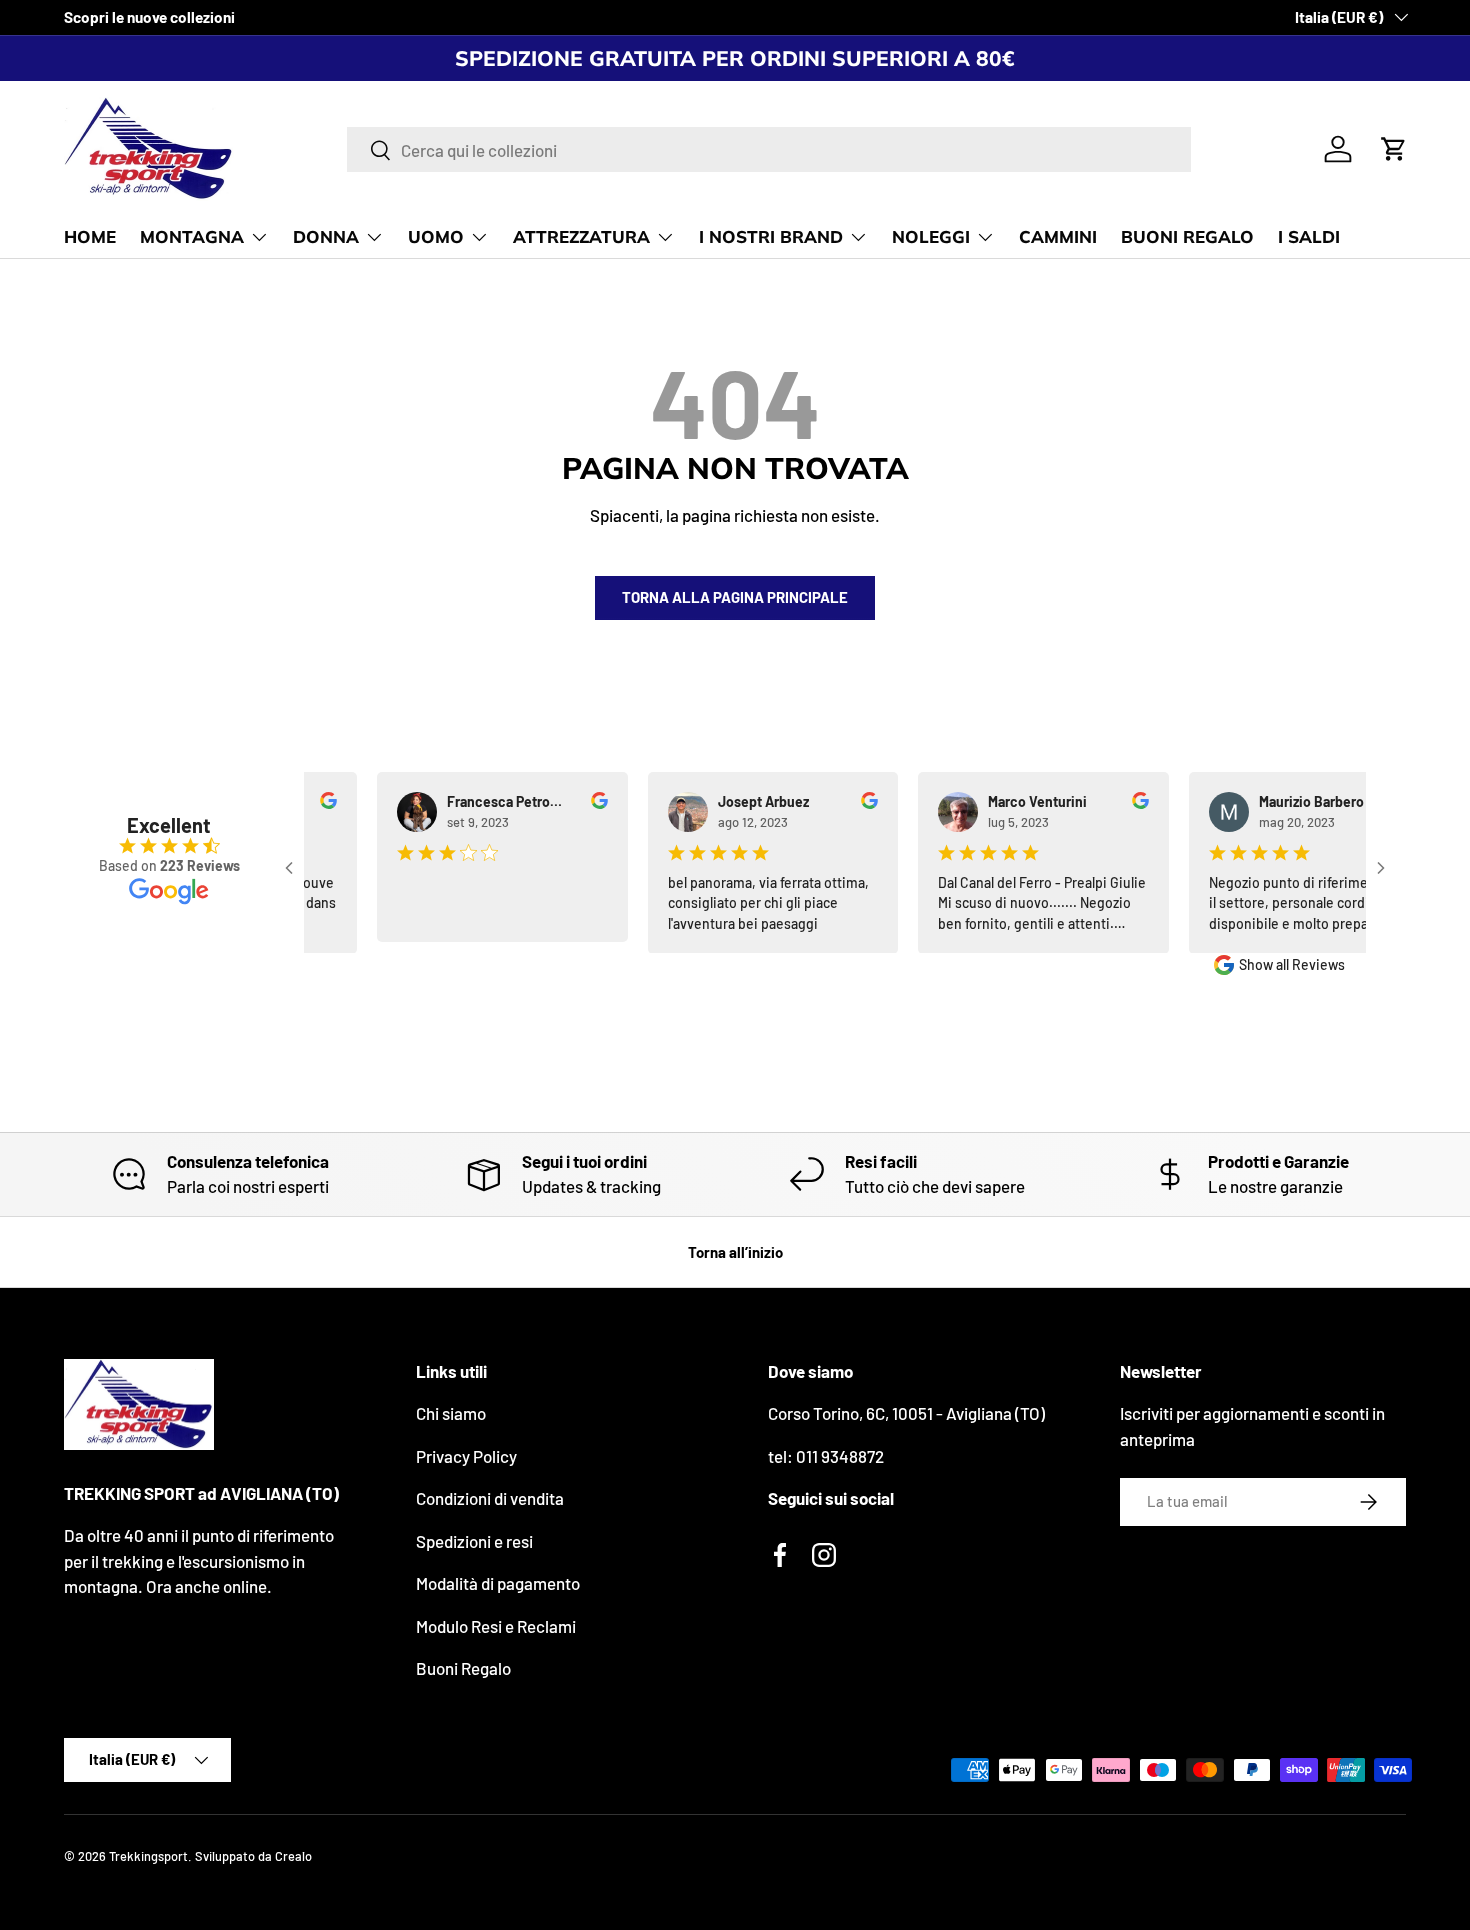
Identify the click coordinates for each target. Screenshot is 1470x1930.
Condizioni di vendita (490, 1498)
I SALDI (1309, 236)
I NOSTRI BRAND (771, 236)
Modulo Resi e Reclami (496, 1626)
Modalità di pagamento (498, 1583)
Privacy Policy (466, 1456)
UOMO (436, 236)
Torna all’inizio (735, 1252)
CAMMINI (1058, 236)
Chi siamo (451, 1413)
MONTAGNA (192, 236)
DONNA (326, 236)
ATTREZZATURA (581, 236)
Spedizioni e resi (474, 1541)
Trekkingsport (148, 1856)
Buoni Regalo (463, 1668)
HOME (90, 236)
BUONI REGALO (1187, 236)
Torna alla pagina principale (735, 597)
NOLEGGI (931, 236)
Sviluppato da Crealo (253, 1856)
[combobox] (769, 149)
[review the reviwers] (573, 803)
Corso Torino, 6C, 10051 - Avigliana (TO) (906, 1413)
